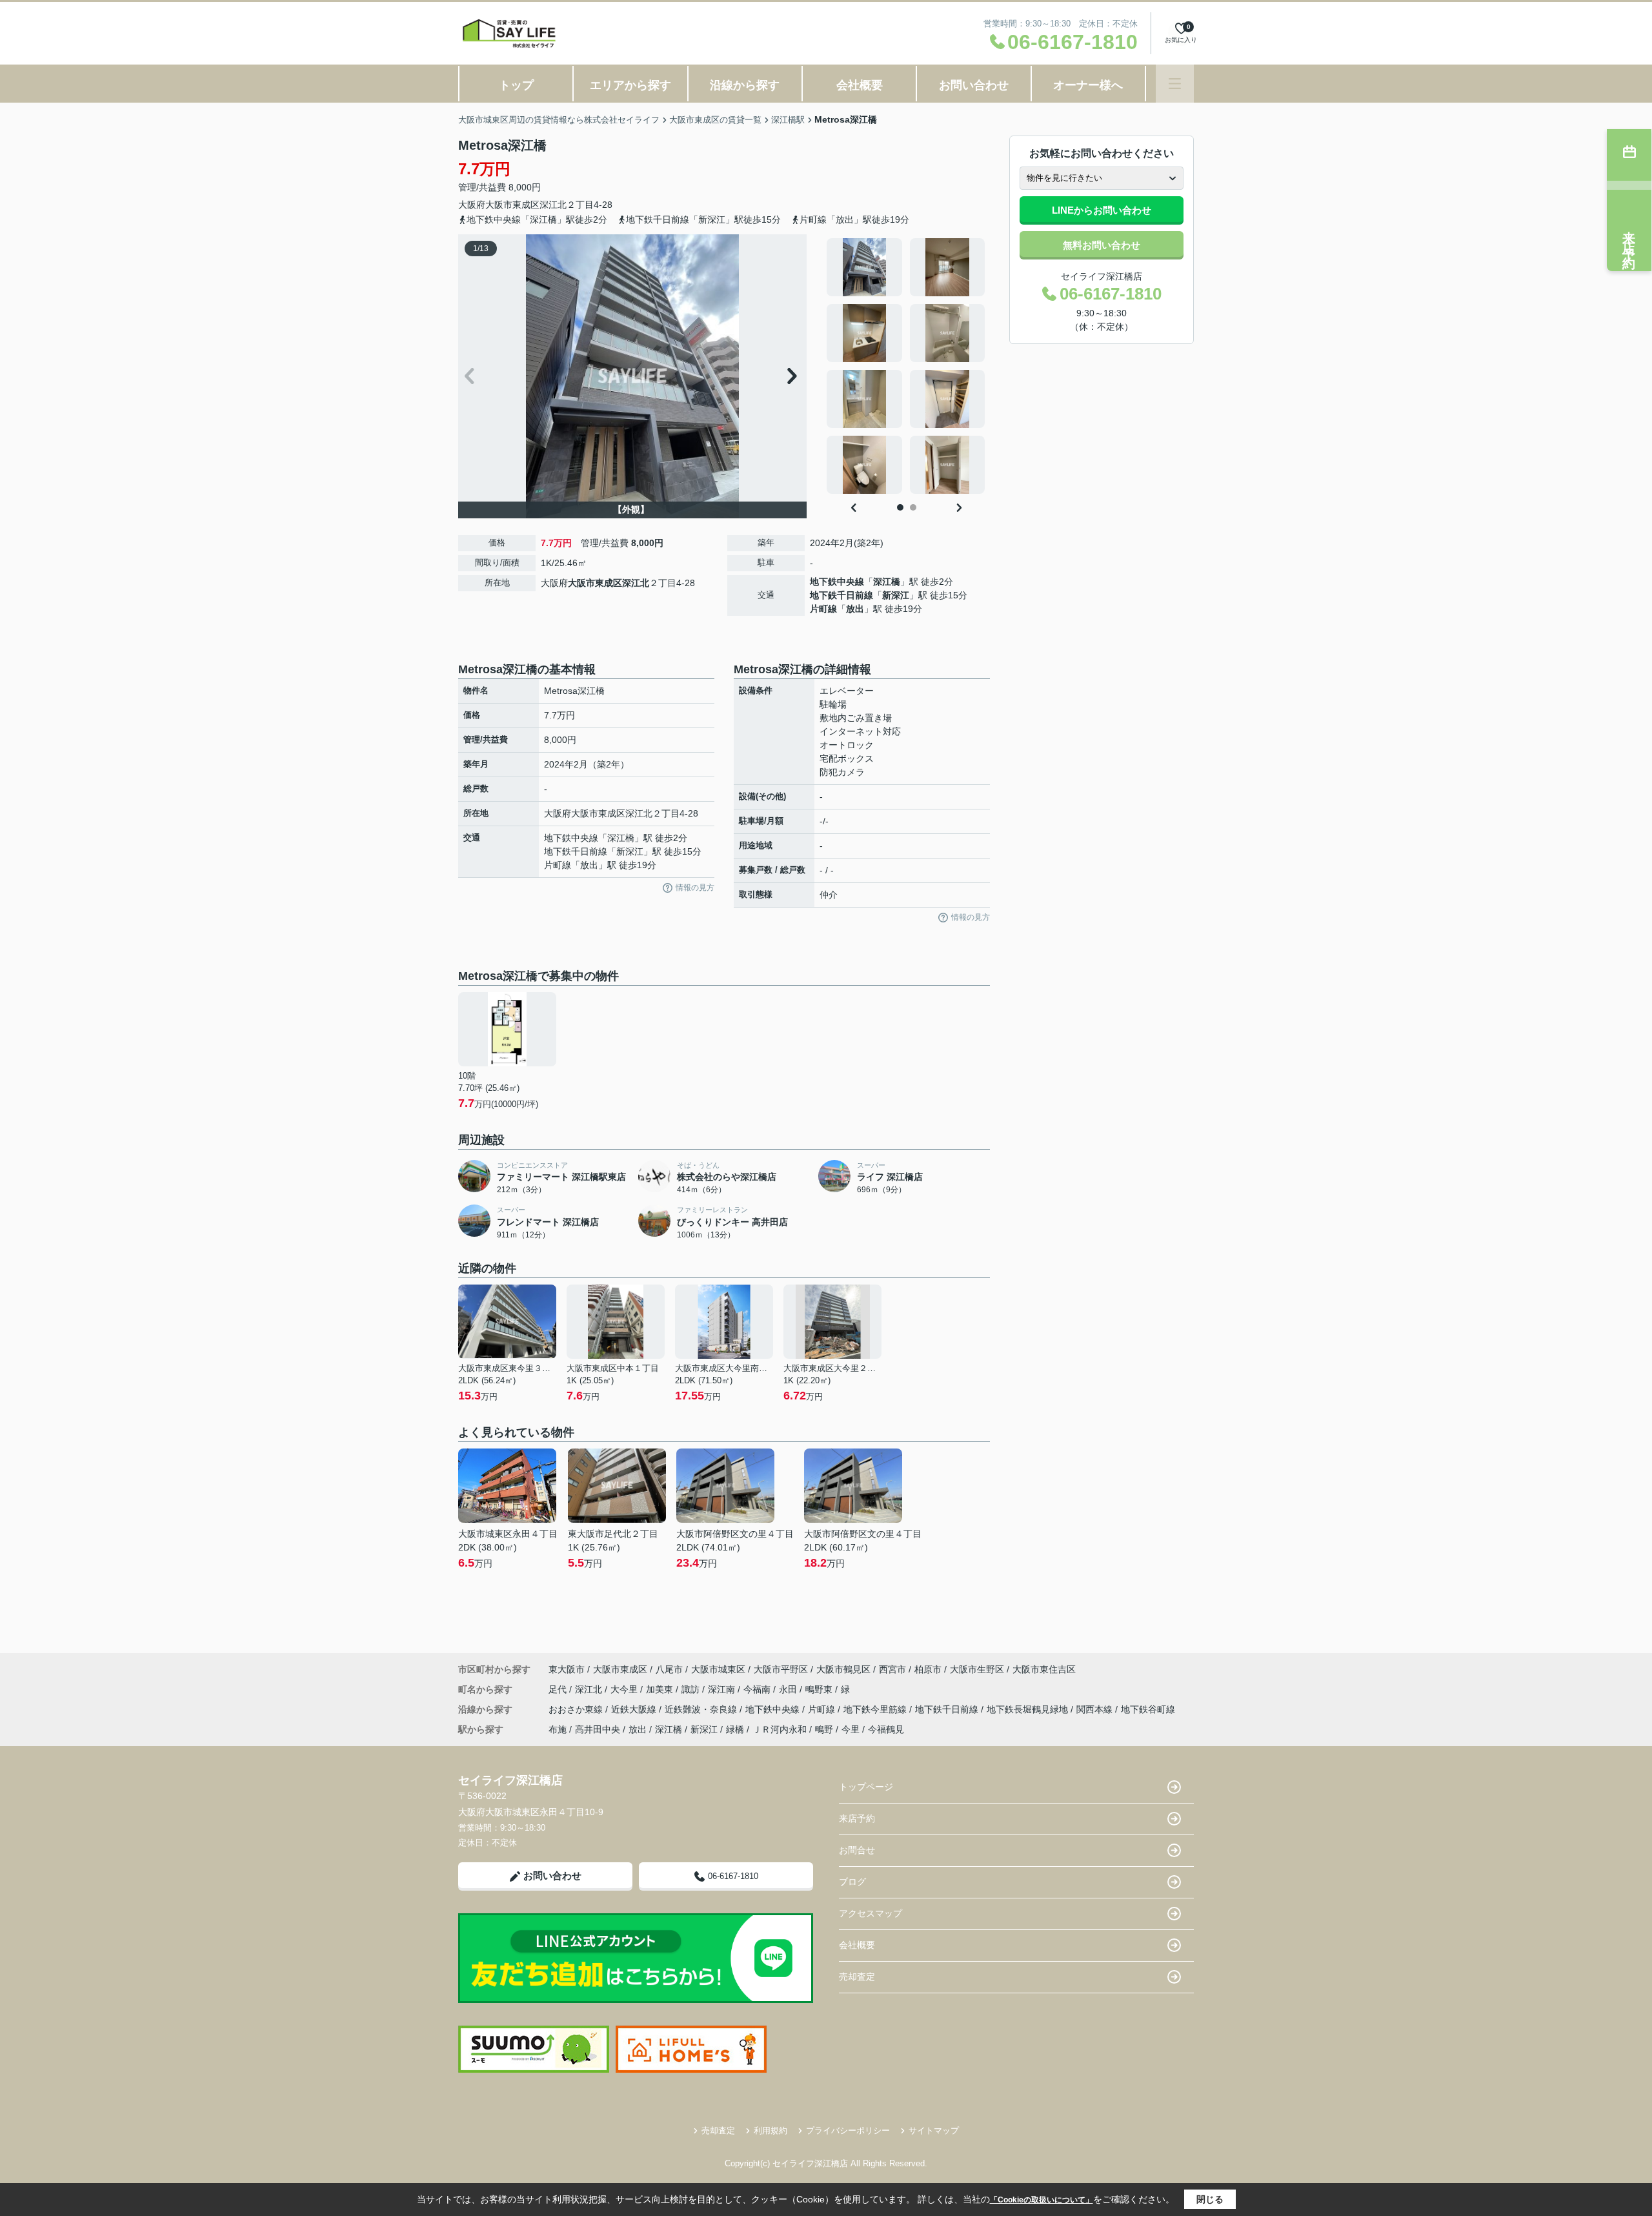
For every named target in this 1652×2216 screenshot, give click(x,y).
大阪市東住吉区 (1044, 1669)
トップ (516, 85)
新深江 (896, 595)
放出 (855, 609)
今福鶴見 (886, 1729)
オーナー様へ (1088, 85)
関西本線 (1096, 1709)
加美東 (661, 1689)
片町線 (823, 609)
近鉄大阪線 (635, 1709)
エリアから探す (630, 85)
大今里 (625, 1689)
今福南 (758, 1689)
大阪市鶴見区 (843, 1669)
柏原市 (928, 1669)
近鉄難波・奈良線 (702, 1709)
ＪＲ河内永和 (780, 1729)
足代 (559, 1689)
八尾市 (669, 1669)
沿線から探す (745, 85)
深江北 (553, 205)
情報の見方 (695, 888)
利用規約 (771, 2130)
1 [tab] (900, 507)
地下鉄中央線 (837, 582)
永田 (789, 1689)
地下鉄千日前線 (841, 595)
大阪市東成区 (512, 205)
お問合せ (857, 1850)
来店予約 (857, 1818)
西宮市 (892, 1669)
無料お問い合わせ (1102, 245)
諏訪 (692, 1689)
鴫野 (824, 1729)
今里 (851, 1729)
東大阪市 (567, 1669)
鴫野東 (820, 1689)
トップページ (866, 1787)
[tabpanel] (906, 366)
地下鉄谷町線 (1148, 1709)
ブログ (852, 1882)
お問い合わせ (974, 85)
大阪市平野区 (781, 1669)
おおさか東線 (577, 1709)
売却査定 (857, 1977)
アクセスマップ (871, 1913)
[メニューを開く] (1175, 84)
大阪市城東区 (718, 1669)
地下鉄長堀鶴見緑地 (1029, 1709)
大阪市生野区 (977, 1669)
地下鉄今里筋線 (876, 1709)
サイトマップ (934, 2130)
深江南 (723, 1689)
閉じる (1210, 2199)
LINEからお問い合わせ (1102, 210)
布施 (558, 1729)
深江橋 (887, 582)
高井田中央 (598, 1729)
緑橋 (735, 1729)
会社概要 (860, 85)
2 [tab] (913, 507)
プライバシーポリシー (848, 2130)
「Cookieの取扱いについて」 (1042, 2200)
